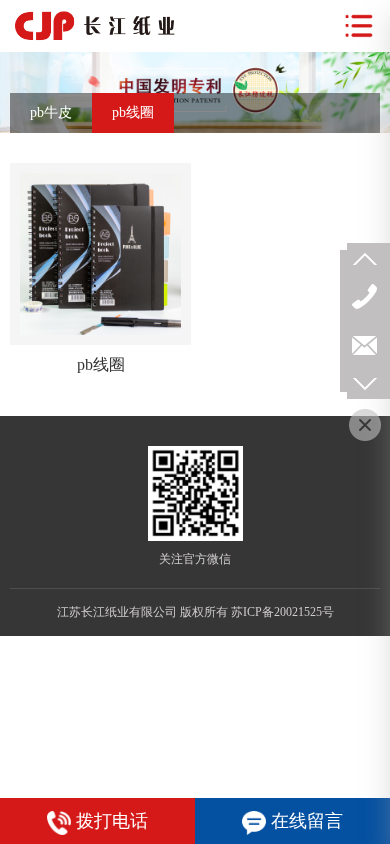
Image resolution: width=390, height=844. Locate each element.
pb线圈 (133, 112)
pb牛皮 (51, 112)
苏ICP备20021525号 (282, 612)
